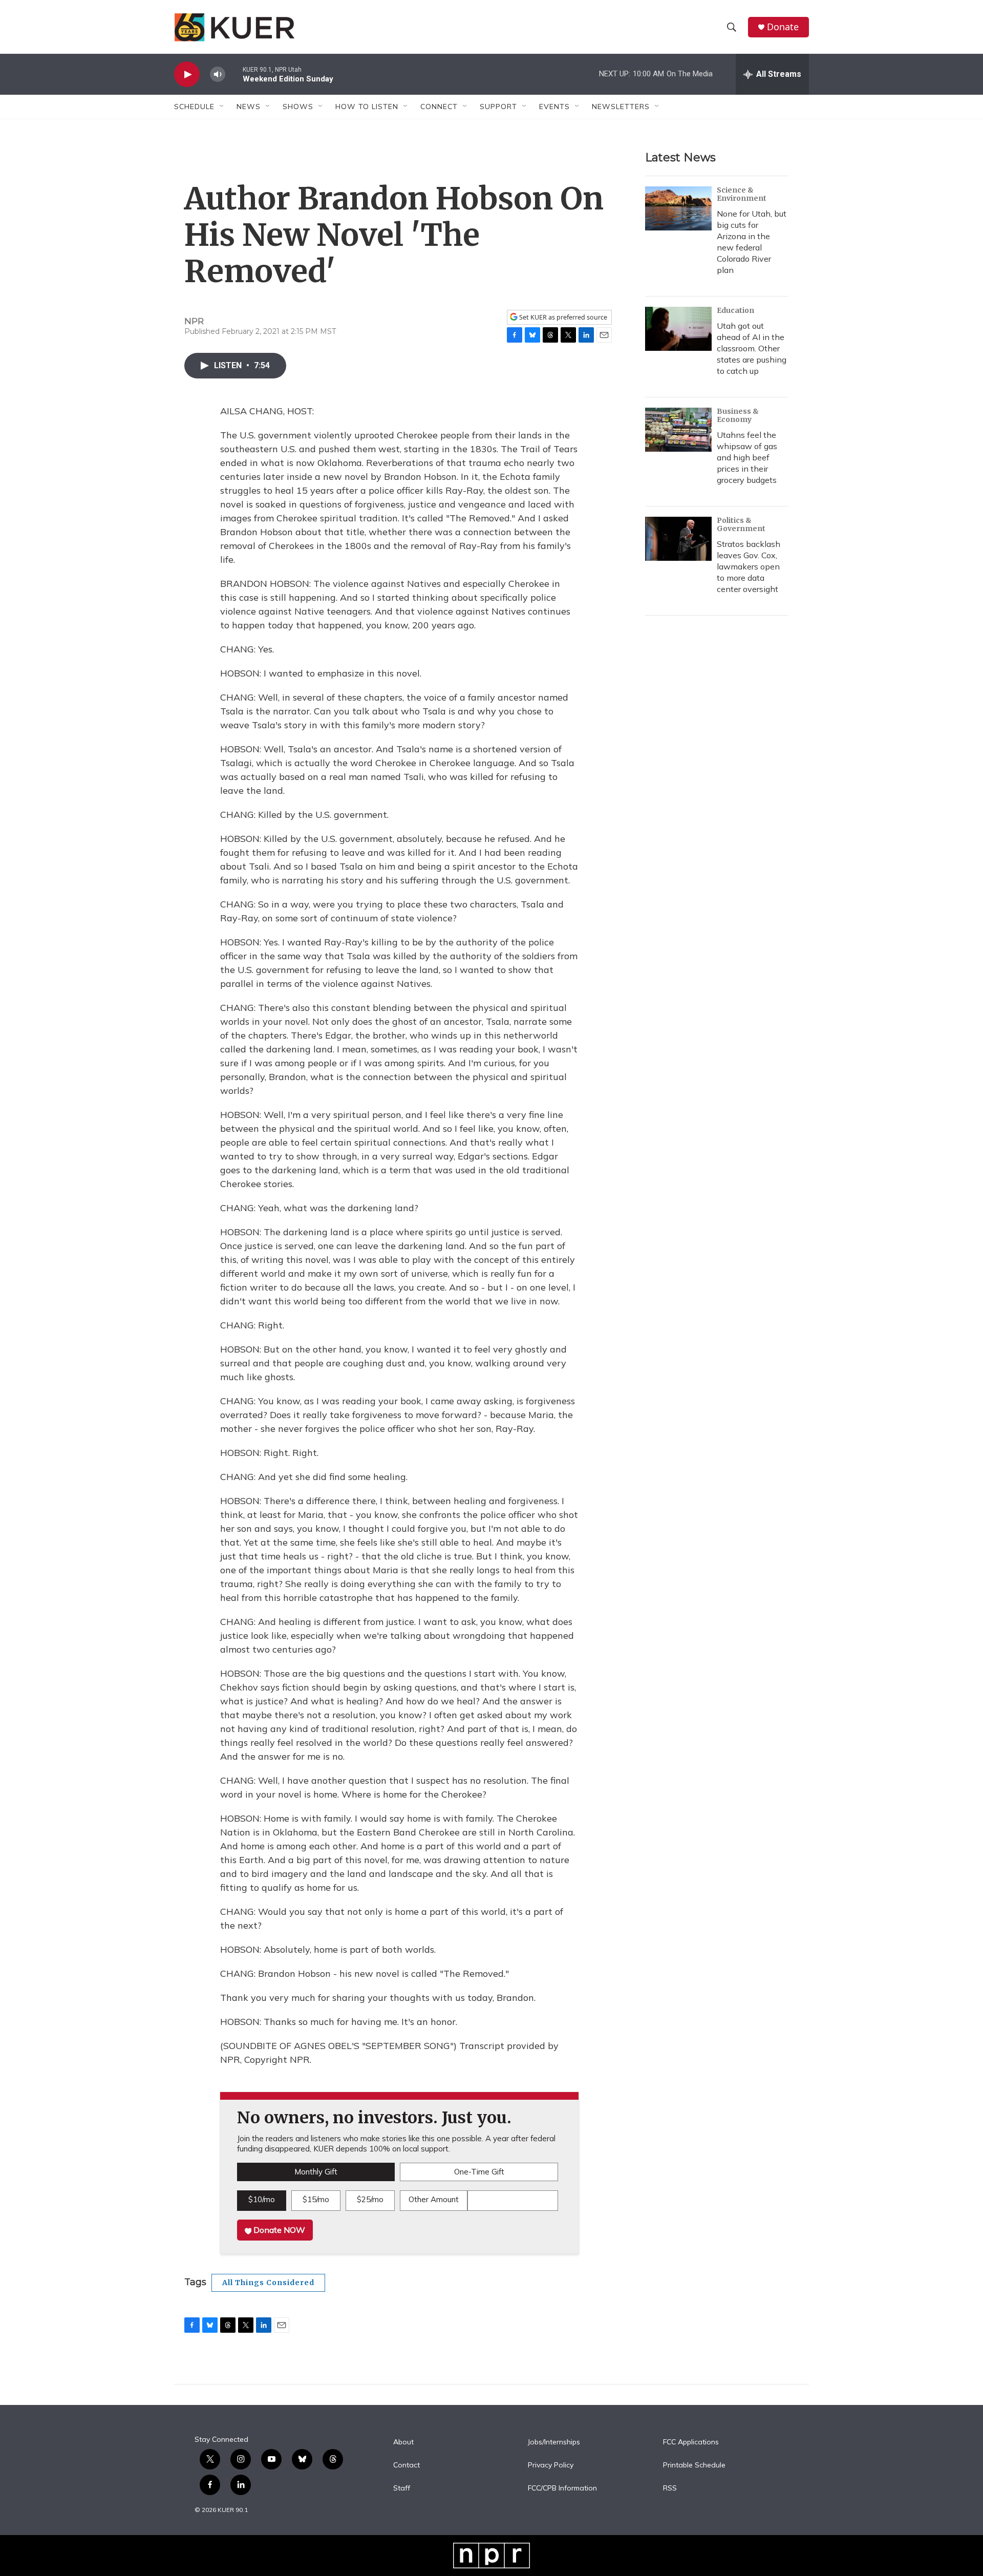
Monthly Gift (316, 2172)
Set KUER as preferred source (562, 317)
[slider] (234, 74)
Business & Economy (738, 415)
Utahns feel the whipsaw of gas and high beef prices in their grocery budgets (747, 457)
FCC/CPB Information (562, 2488)
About (403, 2442)
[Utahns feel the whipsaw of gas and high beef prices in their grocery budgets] (678, 430)
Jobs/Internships (554, 2442)
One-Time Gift (479, 2172)
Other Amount (434, 2199)
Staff (402, 2488)
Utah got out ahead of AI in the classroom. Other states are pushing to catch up (752, 348)
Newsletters (621, 107)
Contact (407, 2465)
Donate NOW (278, 2230)
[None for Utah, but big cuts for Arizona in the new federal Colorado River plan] (678, 208)
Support (498, 107)
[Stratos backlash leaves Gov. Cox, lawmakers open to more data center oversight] (678, 539)
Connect (439, 107)
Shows (298, 107)
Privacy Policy (551, 2465)
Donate (783, 27)
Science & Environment (742, 194)
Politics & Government (741, 524)
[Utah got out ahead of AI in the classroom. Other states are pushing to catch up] (678, 329)
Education (735, 310)
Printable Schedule (694, 2465)
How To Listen (367, 107)
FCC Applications (691, 2442)
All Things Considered (268, 2283)
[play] (187, 75)
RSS (670, 2488)
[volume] (218, 75)
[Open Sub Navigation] (222, 107)
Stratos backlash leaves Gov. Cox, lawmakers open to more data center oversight (749, 566)
